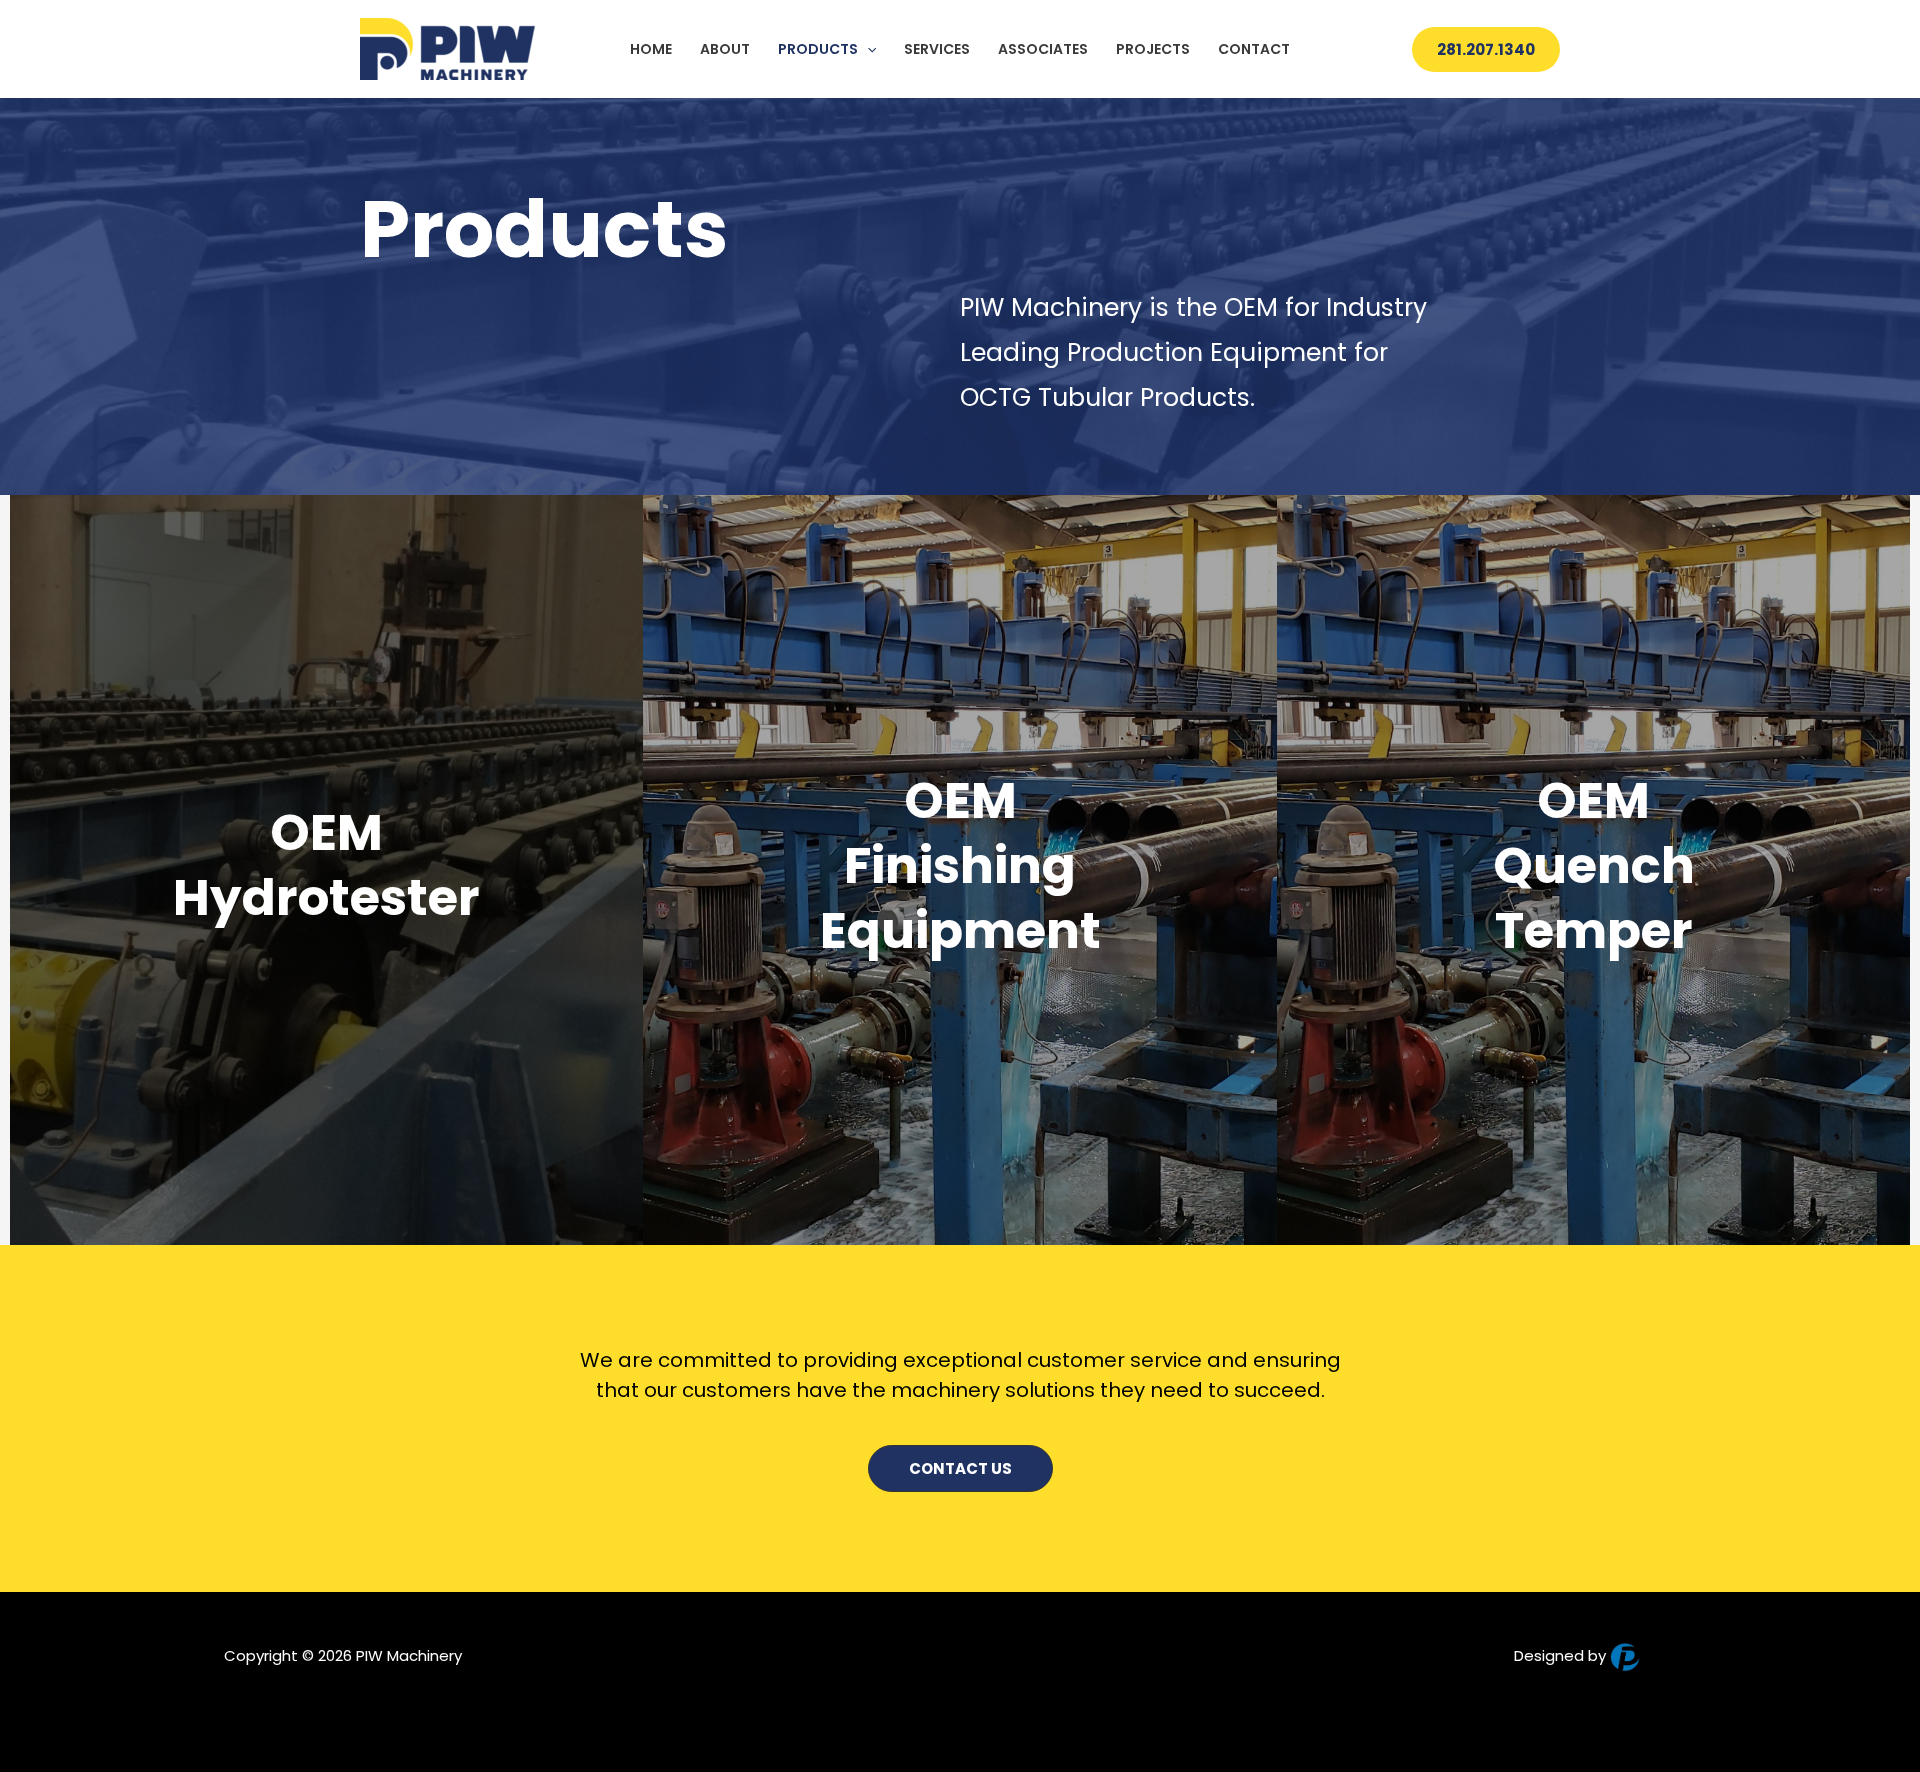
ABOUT (725, 49)
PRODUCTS (818, 49)
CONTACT (1254, 49)
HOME (651, 49)
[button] (867, 49)
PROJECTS (1153, 49)
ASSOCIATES (1043, 49)
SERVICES (937, 49)
